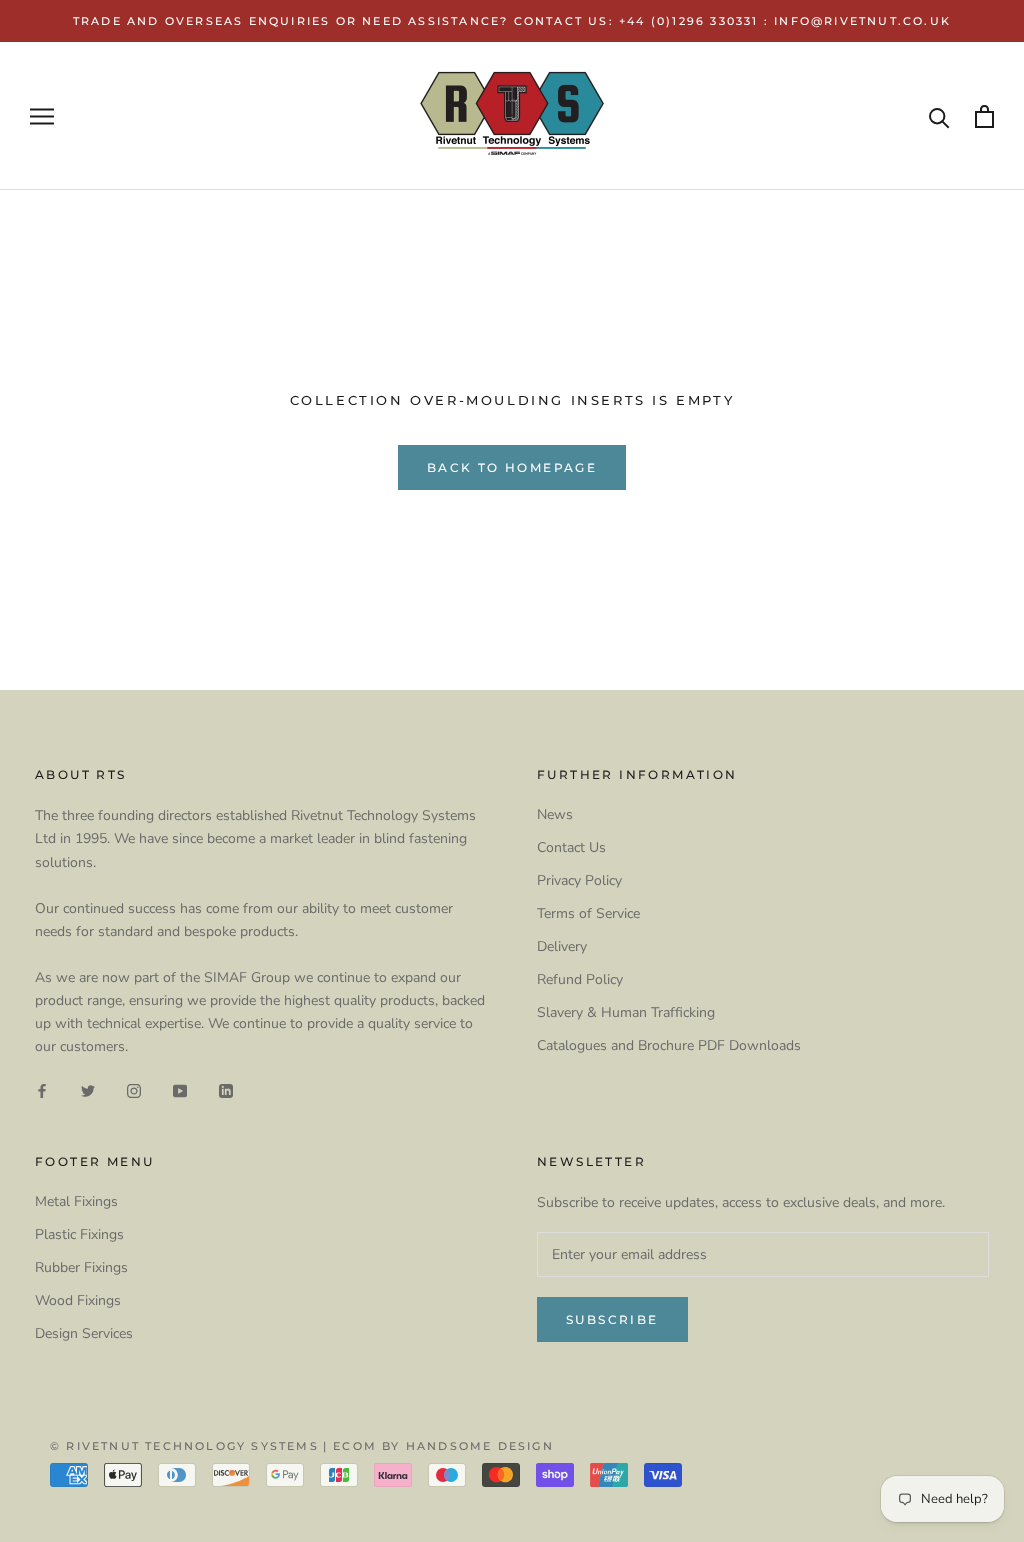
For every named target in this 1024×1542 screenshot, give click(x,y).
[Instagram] (134, 1089)
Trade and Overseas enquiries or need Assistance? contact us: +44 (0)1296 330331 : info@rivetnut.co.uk (512, 21)
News (555, 814)
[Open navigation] (42, 116)
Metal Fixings (76, 1201)
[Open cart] (984, 116)
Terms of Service (588, 913)
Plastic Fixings (79, 1234)
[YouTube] (180, 1089)
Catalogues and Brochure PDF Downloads (669, 1045)
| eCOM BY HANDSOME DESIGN (438, 1446)
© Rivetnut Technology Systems (184, 1446)
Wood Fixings (78, 1300)
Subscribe (612, 1319)
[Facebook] (42, 1089)
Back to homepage (512, 467)
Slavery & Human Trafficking (626, 1012)
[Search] (939, 116)
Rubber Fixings (81, 1267)
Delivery (562, 946)
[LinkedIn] (226, 1089)
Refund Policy (580, 979)
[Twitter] (88, 1089)
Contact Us (571, 847)
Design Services (84, 1333)
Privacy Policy (579, 880)
